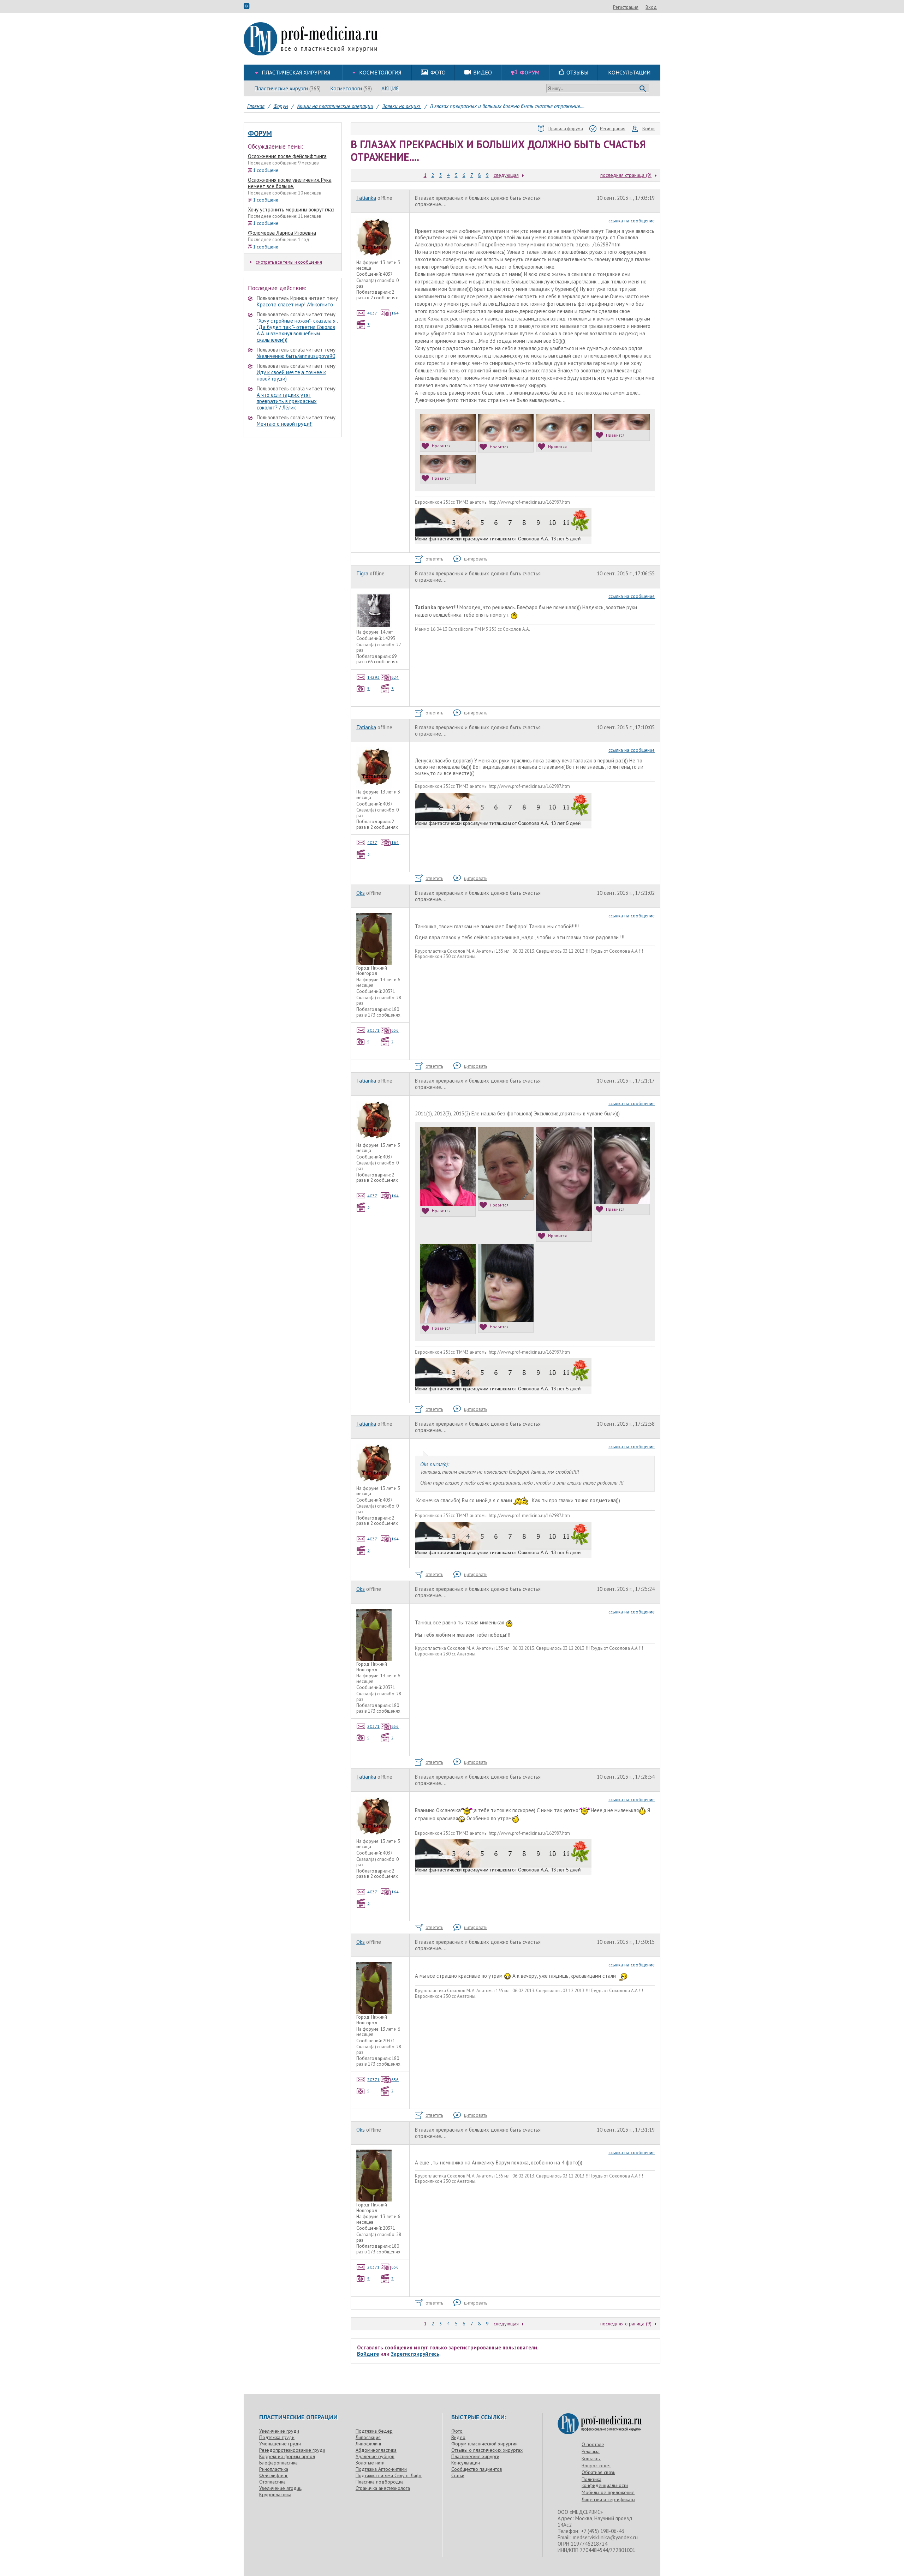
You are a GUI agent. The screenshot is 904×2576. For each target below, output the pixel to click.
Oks (361, 893)
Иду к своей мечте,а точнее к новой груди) (291, 375)
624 (395, 677)
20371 (373, 1030)
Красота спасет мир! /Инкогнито (295, 304)
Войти (649, 129)
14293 (373, 677)
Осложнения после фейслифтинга (287, 156)
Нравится (441, 446)
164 (395, 313)
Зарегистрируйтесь (415, 2354)
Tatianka (366, 198)
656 (395, 1030)
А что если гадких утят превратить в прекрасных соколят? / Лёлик (287, 401)
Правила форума (566, 129)
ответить (434, 559)
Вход (651, 7)
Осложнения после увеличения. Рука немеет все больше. (290, 183)
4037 (372, 313)
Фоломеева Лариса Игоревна (282, 233)
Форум (260, 133)
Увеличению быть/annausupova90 (296, 356)
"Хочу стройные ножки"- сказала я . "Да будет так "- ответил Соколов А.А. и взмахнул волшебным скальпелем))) (297, 330)
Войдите (368, 2354)
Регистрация (626, 7)
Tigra (362, 573)
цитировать (476, 559)
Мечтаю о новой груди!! (285, 424)
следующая (506, 175)
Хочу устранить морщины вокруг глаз (291, 209)
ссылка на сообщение (632, 221)
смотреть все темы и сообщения (289, 262)
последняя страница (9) (626, 175)
